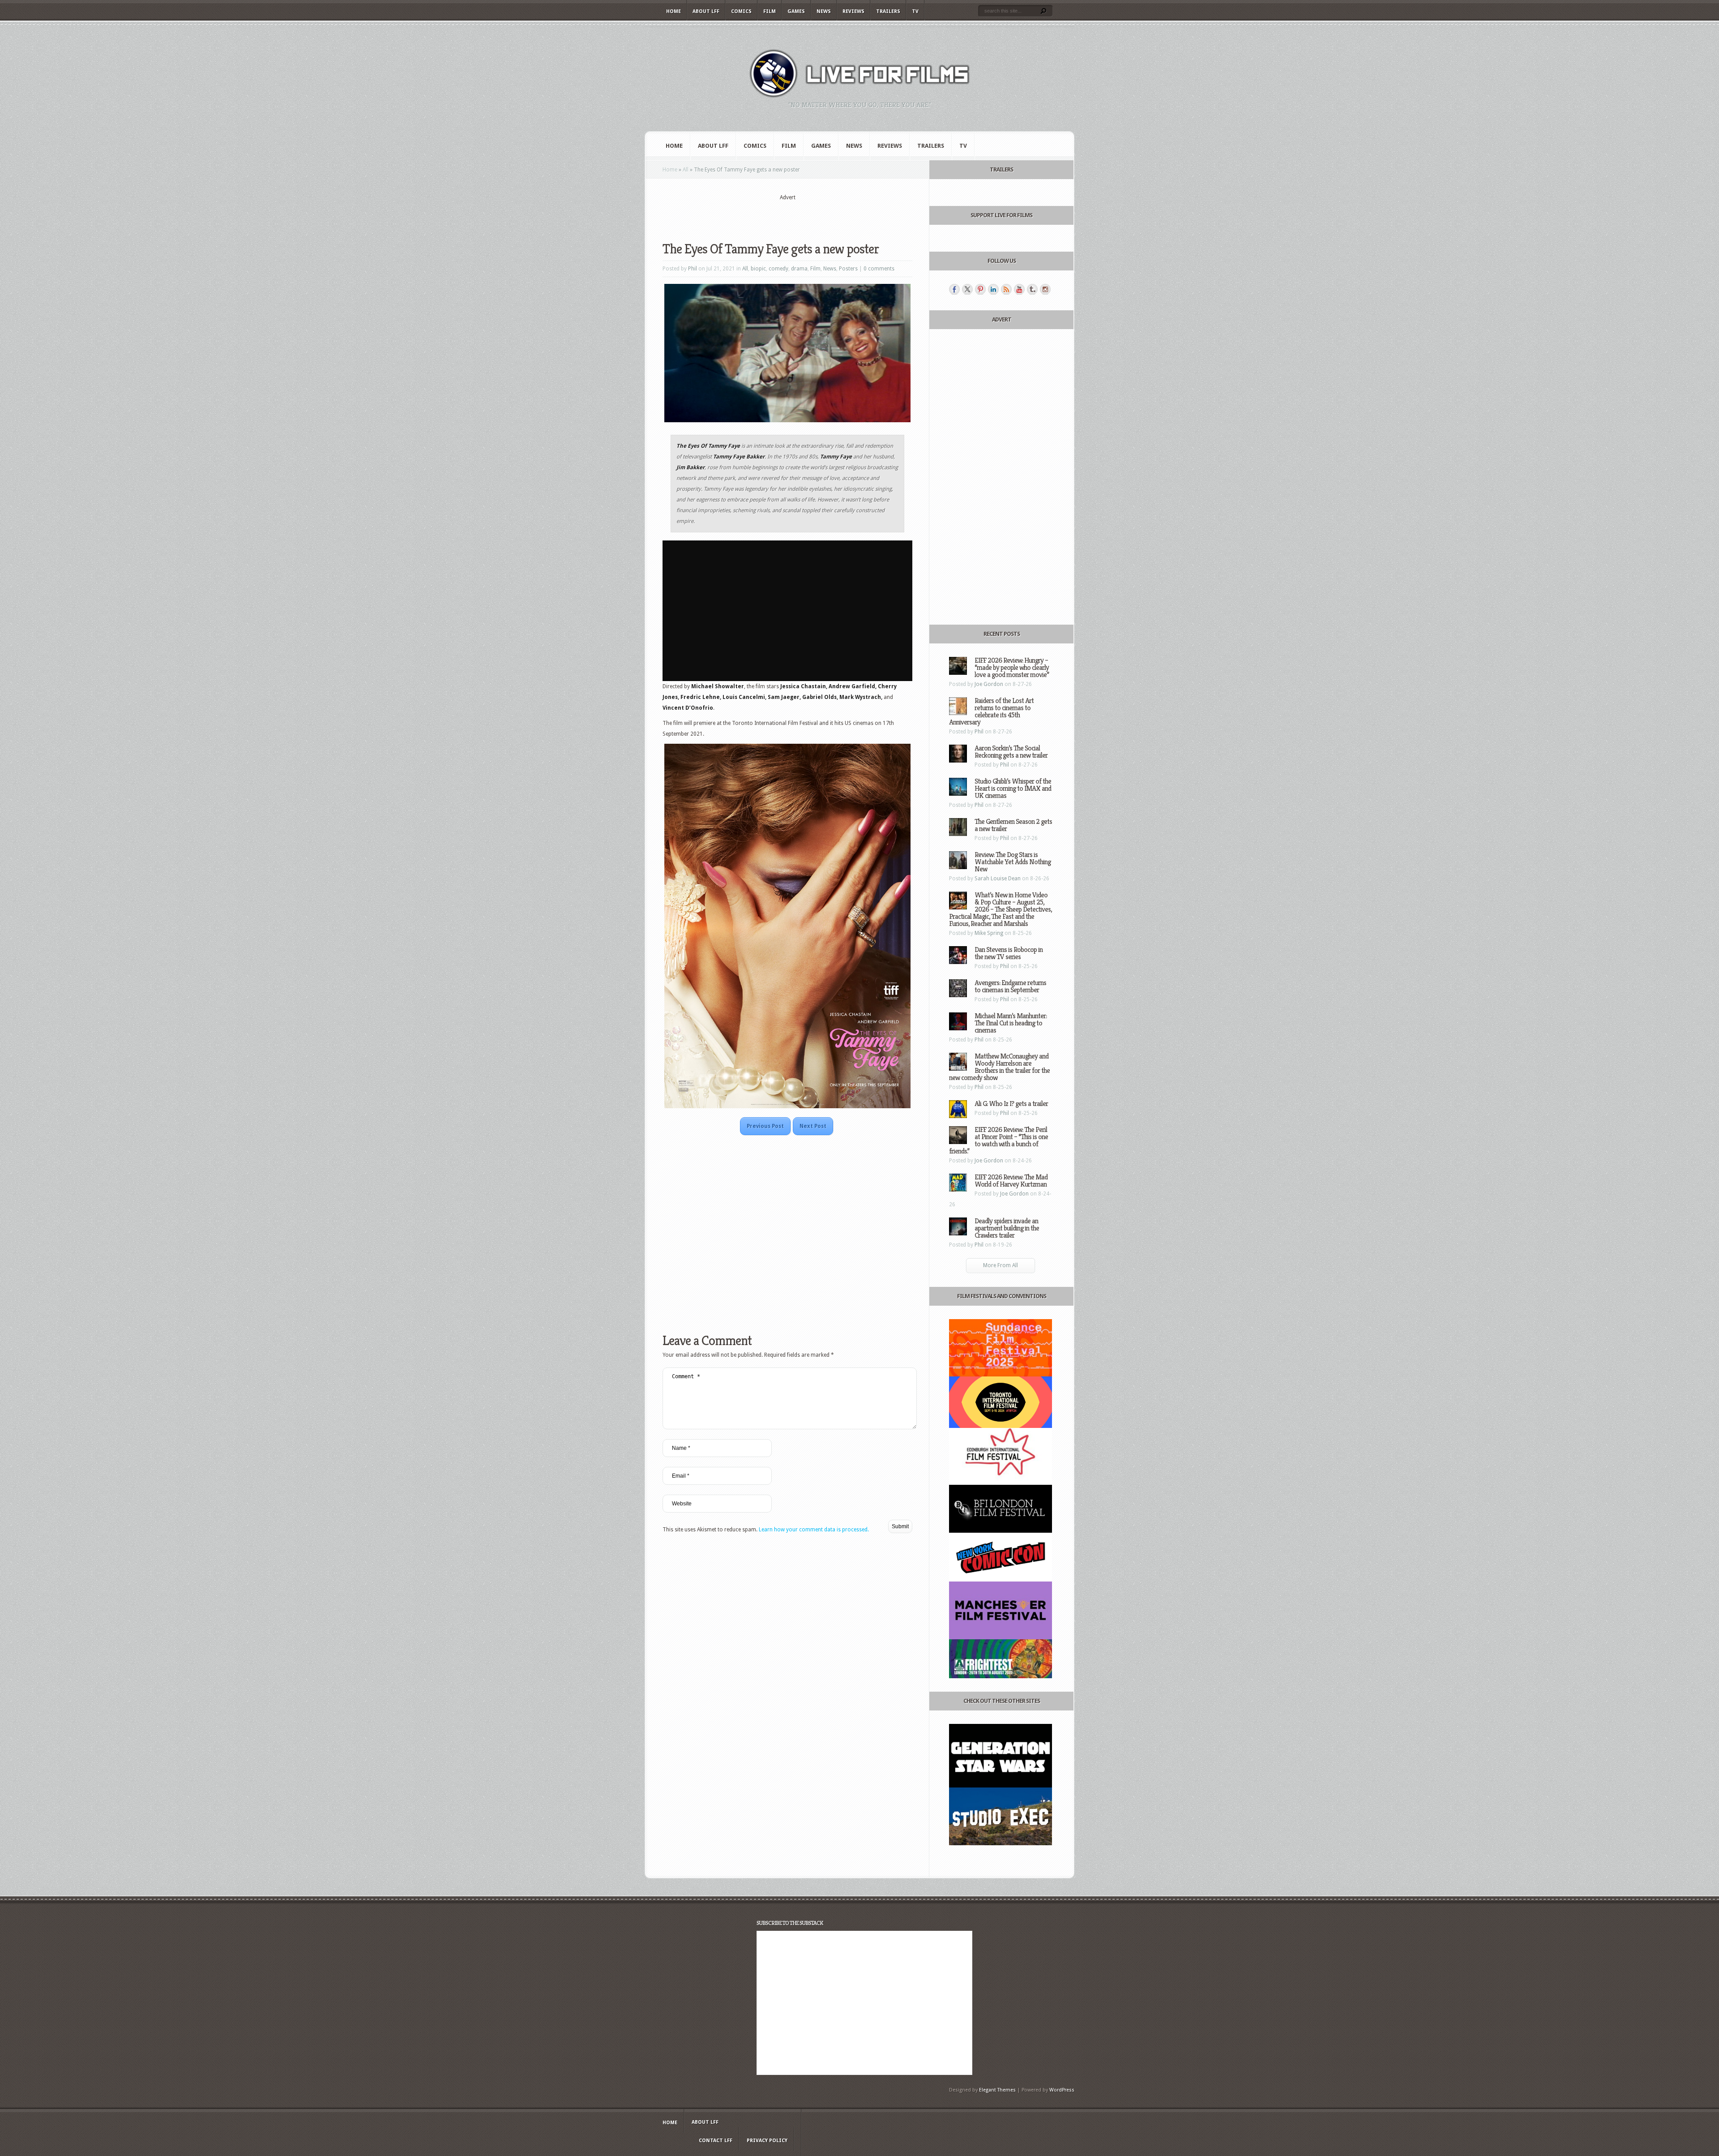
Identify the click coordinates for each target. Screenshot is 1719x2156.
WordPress (1062, 2090)
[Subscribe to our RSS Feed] (1006, 289)
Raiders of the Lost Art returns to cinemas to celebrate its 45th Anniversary (991, 711)
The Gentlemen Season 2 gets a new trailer (1013, 825)
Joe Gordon (989, 684)
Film (770, 11)
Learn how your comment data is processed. (814, 1530)
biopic (758, 269)
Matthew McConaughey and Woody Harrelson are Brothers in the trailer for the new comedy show (999, 1067)
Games (796, 11)
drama (799, 269)
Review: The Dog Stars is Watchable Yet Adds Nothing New (1013, 862)
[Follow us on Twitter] (967, 289)
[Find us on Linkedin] (993, 289)
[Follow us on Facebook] (954, 289)
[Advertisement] (787, 215)
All (686, 170)
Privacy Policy (767, 2141)
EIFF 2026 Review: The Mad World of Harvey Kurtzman (1011, 1181)
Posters (848, 269)
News (824, 11)
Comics (741, 11)
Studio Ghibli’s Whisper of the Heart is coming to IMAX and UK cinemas (1013, 788)
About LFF (706, 11)
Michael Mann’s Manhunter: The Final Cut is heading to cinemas (1011, 1023)
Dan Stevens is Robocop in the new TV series (1009, 953)
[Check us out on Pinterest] (980, 289)
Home (673, 11)
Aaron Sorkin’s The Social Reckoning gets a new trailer (1011, 752)
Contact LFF (716, 2141)
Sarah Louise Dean (998, 879)
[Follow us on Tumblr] (1032, 289)
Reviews (853, 11)
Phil (693, 269)
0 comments (879, 269)
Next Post (813, 1126)
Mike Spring (989, 933)
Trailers (888, 11)
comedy (778, 269)
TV (915, 11)
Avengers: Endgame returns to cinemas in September (1010, 986)
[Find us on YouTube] (1019, 289)
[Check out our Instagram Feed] (1045, 289)
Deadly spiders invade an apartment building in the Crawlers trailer (1007, 1228)
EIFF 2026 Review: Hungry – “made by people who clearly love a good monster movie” (1012, 667)
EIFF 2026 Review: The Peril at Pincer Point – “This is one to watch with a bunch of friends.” (998, 1140)
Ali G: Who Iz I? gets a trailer (1011, 1104)
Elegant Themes (997, 2090)
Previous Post (765, 1126)
